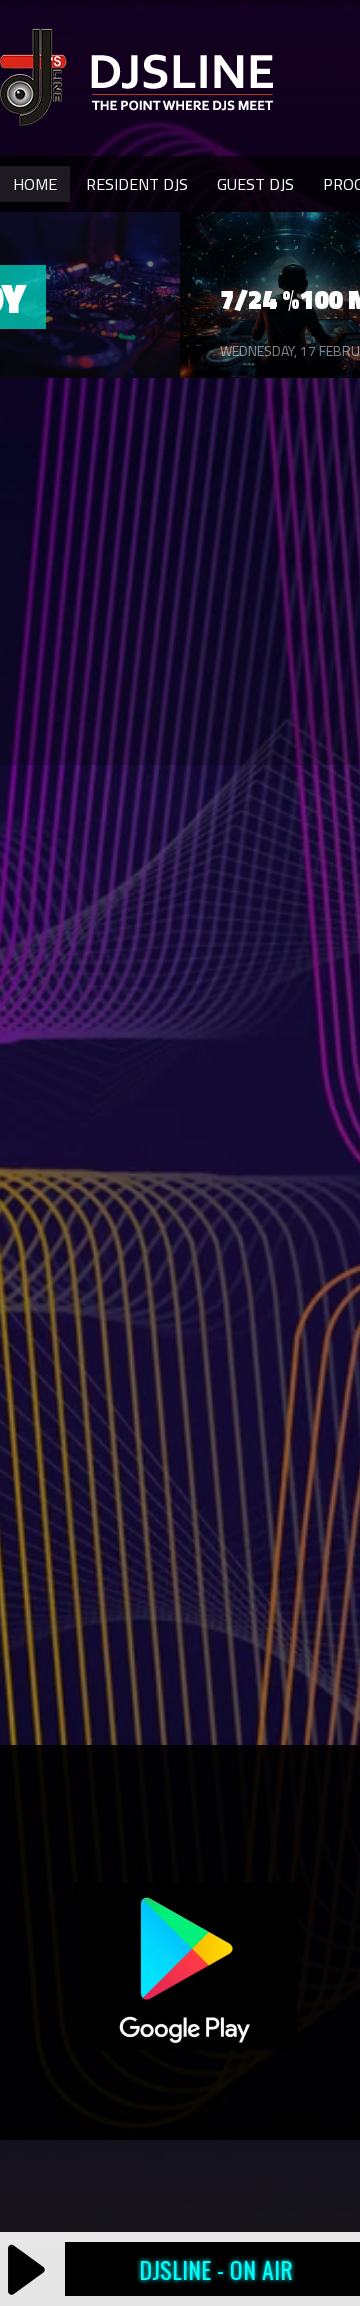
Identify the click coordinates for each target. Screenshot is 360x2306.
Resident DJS (137, 184)
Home (35, 184)
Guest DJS (255, 184)
